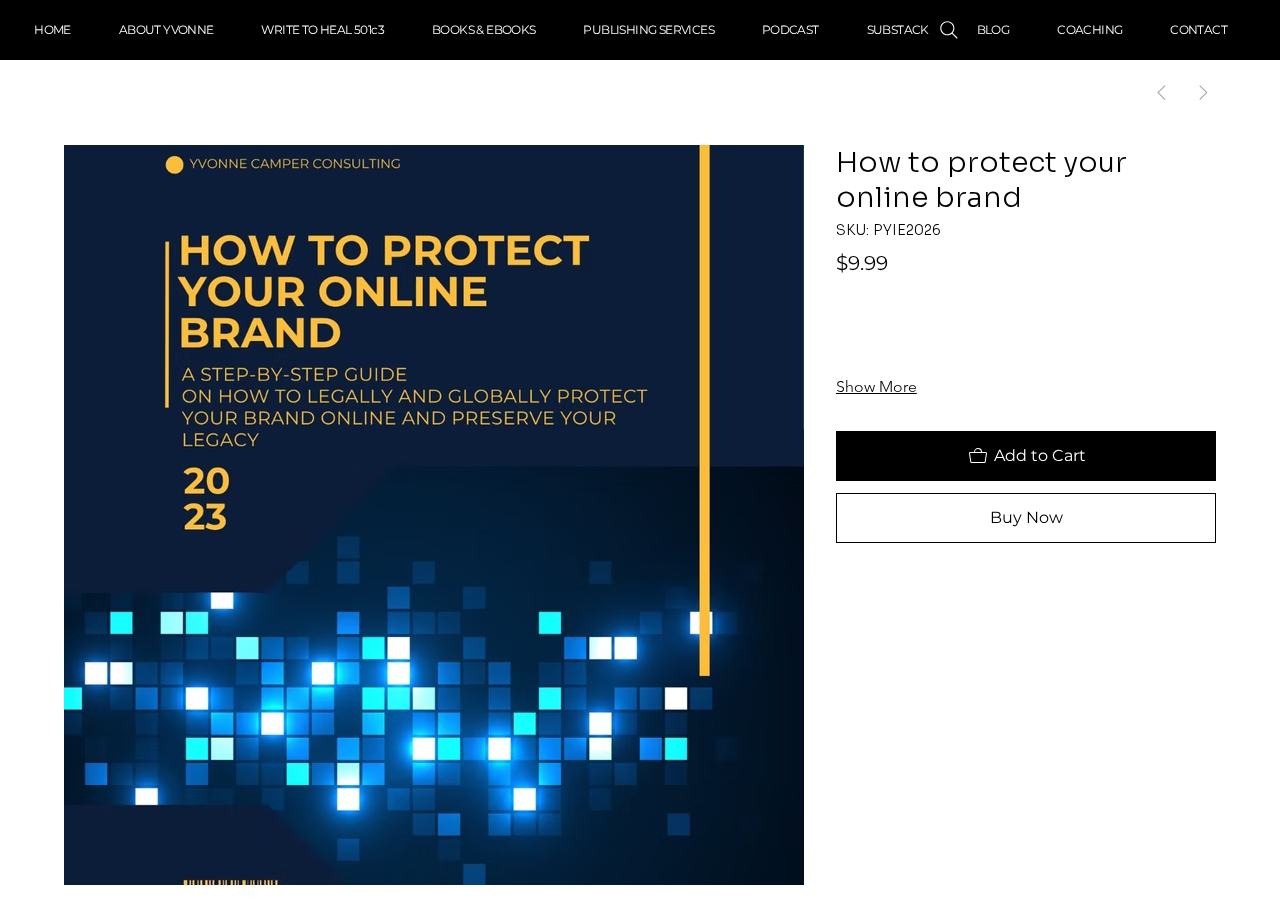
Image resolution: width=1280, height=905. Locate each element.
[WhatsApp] (846, 601)
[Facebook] (870, 601)
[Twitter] (918, 601)
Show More (876, 386)
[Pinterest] (894, 601)
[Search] (949, 30)
